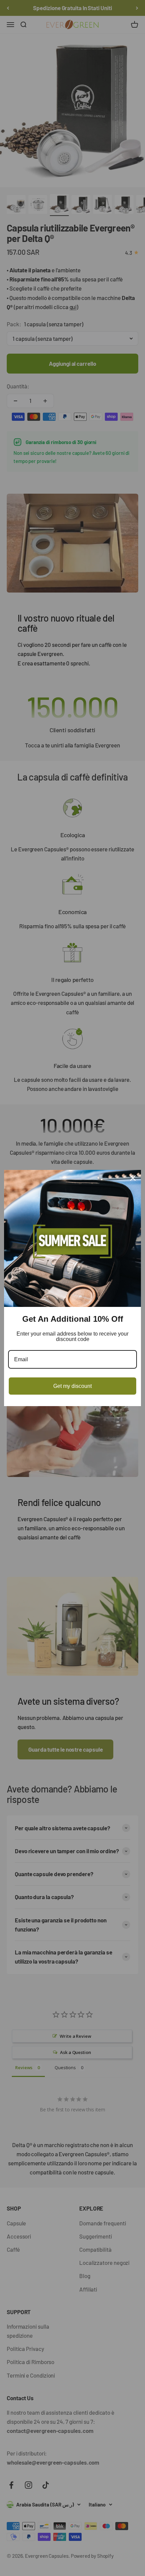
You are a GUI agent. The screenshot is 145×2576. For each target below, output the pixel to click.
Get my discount (72, 1386)
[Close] (133, 1178)
